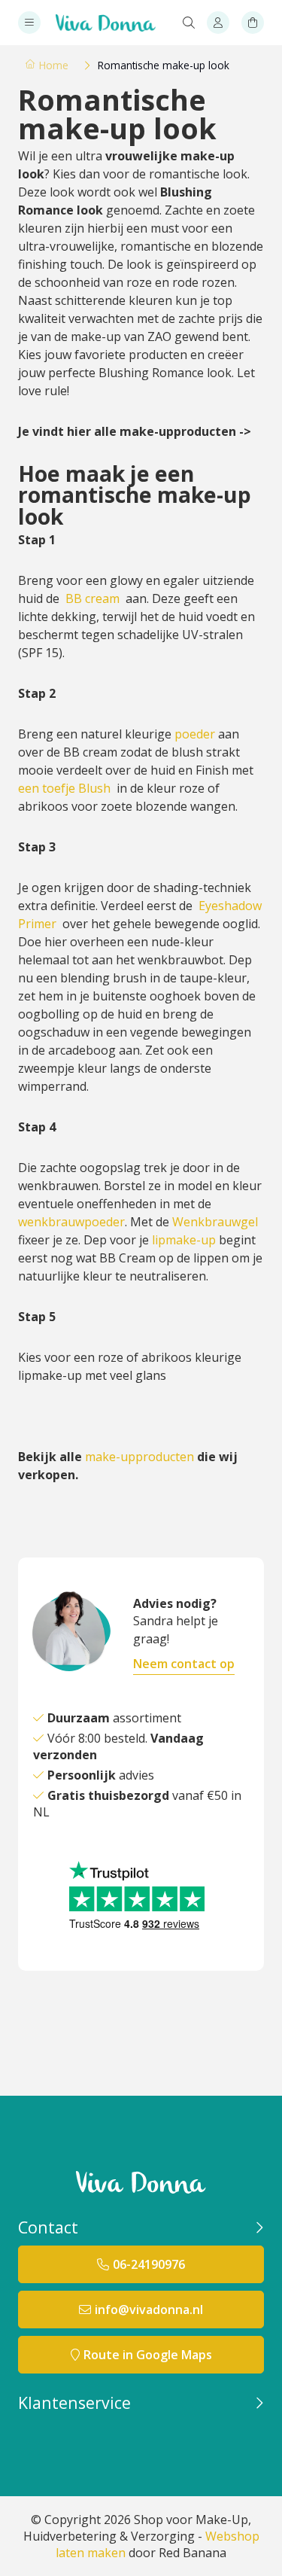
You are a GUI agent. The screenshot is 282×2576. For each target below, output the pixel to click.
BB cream (92, 598)
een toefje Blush (64, 788)
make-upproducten (139, 1457)
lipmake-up (184, 1240)
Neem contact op (184, 1664)
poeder (195, 734)
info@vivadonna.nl (149, 2310)
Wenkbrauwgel (215, 1222)
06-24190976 (149, 2264)
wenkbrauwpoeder (71, 1222)
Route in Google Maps (148, 2355)
